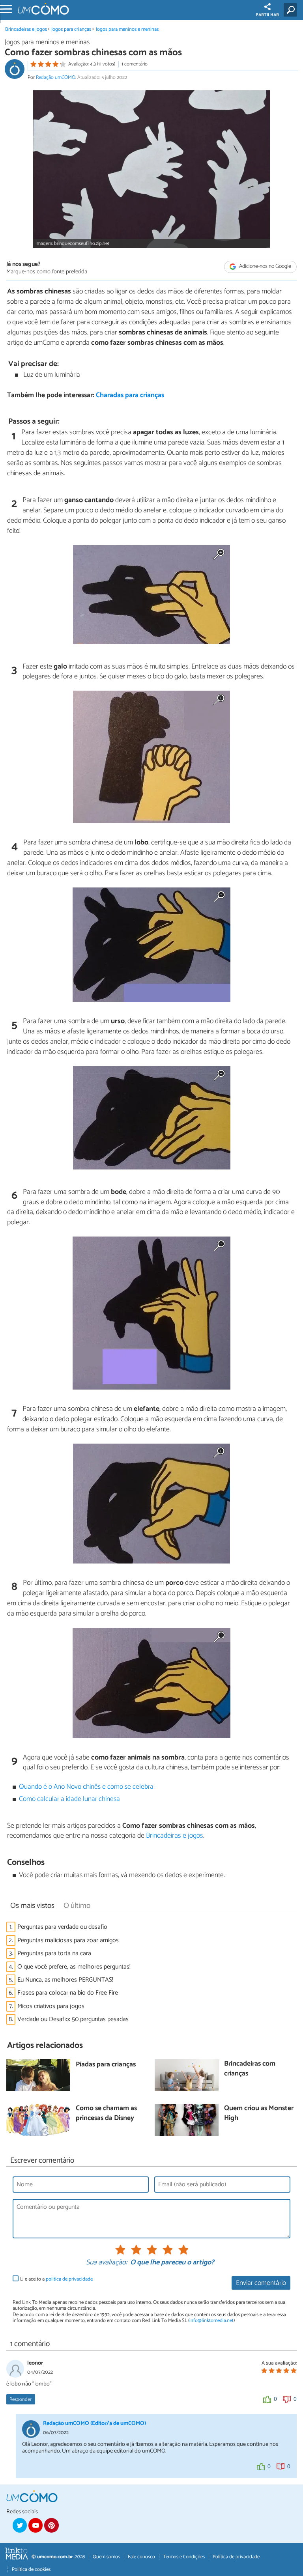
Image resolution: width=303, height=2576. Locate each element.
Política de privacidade (236, 2557)
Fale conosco (141, 2557)
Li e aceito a (56, 2279)
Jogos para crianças (72, 29)
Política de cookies (31, 2569)
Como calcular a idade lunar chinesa (69, 1799)
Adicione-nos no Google (265, 267)
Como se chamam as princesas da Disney (106, 2114)
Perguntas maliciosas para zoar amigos (68, 1940)
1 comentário (135, 64)
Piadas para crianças (106, 2065)
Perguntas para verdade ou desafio (62, 1927)
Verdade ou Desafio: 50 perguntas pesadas (73, 2019)
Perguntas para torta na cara (54, 1953)
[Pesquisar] (292, 10)
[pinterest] (51, 2525)
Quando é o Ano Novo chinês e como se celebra (86, 1787)
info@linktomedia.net (211, 2321)
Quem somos (106, 2557)
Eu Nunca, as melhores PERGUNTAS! (65, 1980)
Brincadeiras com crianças (250, 2069)
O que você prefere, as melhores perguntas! (74, 1967)
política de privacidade (69, 2279)
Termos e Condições (184, 2557)
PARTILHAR (267, 15)
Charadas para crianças (130, 395)
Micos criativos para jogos (51, 2006)
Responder (21, 2399)
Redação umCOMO (56, 78)
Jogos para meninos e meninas (127, 29)
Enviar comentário (261, 2283)
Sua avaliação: (107, 2263)
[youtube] (36, 2525)
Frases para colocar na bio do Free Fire (68, 1993)
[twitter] (20, 2525)
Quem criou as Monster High (259, 2114)
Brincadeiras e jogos (26, 29)
